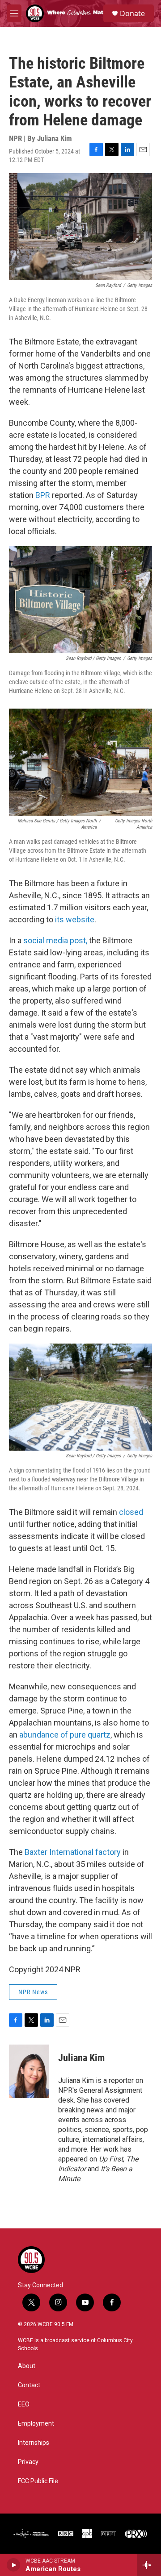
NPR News (33, 1992)
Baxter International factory (73, 1852)
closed (131, 1512)
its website (75, 919)
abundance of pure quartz (65, 1735)
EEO (24, 2404)
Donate (132, 13)
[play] (14, 2565)
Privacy (28, 2462)
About (27, 2366)
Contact (29, 2385)
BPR (43, 495)
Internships (34, 2443)
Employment (36, 2424)
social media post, (55, 940)
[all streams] (149, 2565)
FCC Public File (38, 2481)
